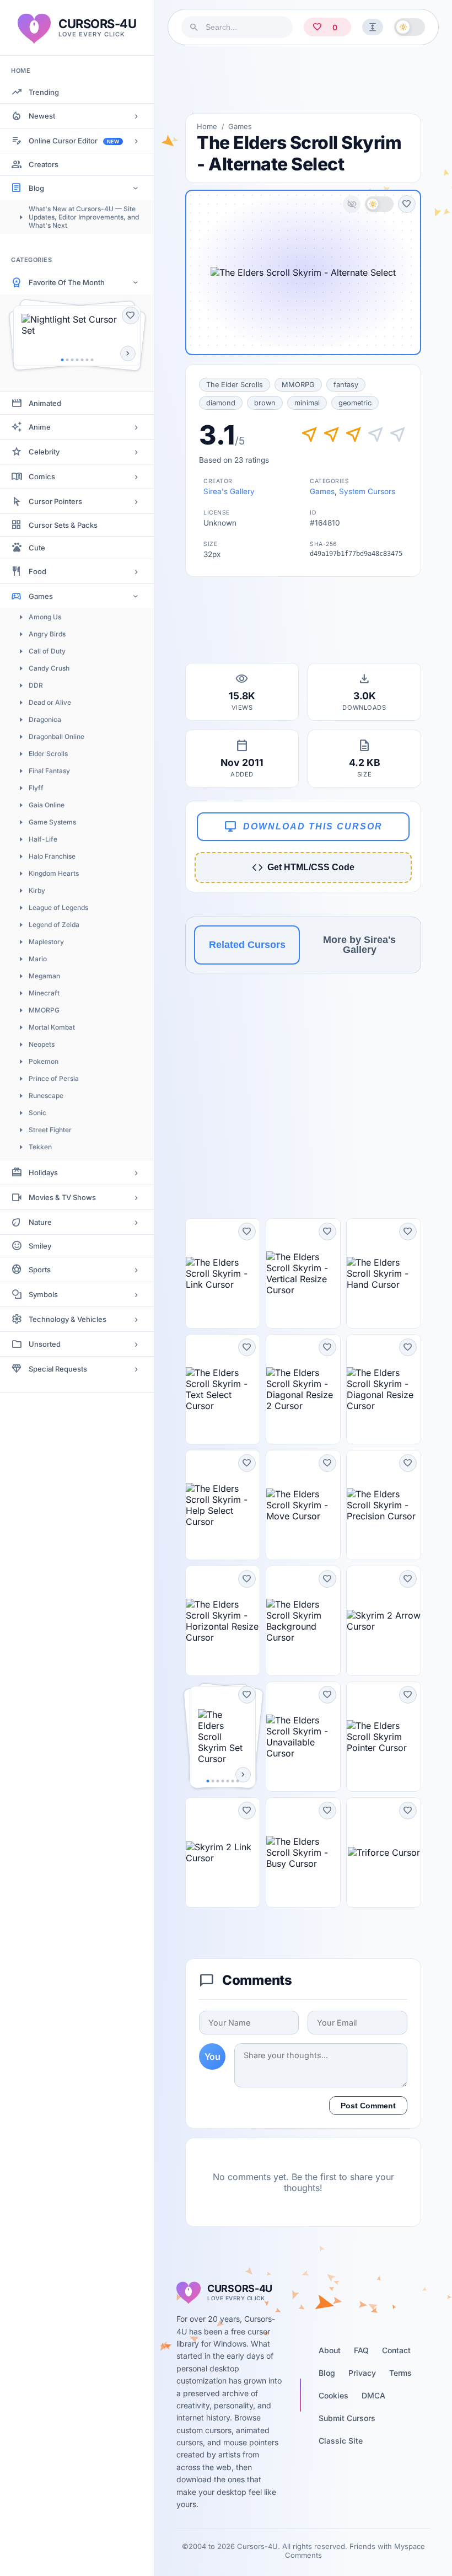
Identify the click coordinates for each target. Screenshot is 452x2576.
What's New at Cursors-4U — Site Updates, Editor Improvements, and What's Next (84, 217)
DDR (36, 685)
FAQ (361, 2350)
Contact (396, 2350)
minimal (307, 403)
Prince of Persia (54, 1078)
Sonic (37, 1113)
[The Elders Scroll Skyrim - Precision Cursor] (384, 1505)
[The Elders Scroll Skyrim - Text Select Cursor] (223, 1389)
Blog (36, 188)
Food (37, 571)
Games (41, 596)
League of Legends (58, 907)
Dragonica (45, 719)
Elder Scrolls (48, 754)
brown (265, 403)
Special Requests (58, 1369)
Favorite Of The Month (67, 282)
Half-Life (43, 839)
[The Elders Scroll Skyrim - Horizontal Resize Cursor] (223, 1621)
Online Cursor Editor (74, 141)
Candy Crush (49, 668)
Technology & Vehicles (68, 1319)
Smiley (40, 1246)
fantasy (346, 385)
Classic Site (341, 2441)
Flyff (36, 788)
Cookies (333, 2395)
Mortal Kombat (52, 1027)
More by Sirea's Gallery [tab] (359, 945)
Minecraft (44, 993)
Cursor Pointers (55, 501)
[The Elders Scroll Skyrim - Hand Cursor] (384, 1273)
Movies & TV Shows (62, 1197)
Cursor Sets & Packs (63, 525)
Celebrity (44, 452)
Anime (40, 427)
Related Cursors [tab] (247, 945)
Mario (38, 959)
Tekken (40, 1147)
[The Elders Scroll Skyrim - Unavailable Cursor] (303, 1737)
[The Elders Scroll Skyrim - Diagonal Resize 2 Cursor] (303, 1389)
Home (207, 126)
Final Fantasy (49, 771)
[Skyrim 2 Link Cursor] (223, 1852)
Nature (40, 1222)
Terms (400, 2373)
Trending (44, 92)
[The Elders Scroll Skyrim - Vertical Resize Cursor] (303, 1273)
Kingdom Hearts (54, 873)
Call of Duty (47, 651)
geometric (355, 403)
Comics (42, 476)
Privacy (362, 2373)
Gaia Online (47, 805)
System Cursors (367, 491)
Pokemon (44, 1061)
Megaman (44, 976)
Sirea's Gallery (229, 491)
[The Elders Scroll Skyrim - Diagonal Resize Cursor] (384, 1389)
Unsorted (45, 1344)
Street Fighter (50, 1130)
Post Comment (368, 2106)
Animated (45, 403)
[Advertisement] (303, 79)
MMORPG (44, 1010)
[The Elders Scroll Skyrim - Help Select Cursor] (223, 1505)
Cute (37, 548)
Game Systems (52, 822)
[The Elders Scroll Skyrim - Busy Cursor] (303, 1852)
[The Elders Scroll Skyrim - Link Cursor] (223, 1273)
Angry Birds (47, 634)
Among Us (45, 617)
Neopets (42, 1044)
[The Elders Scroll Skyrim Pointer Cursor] (384, 1737)
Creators (44, 164)
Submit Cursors (347, 2418)
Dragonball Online (57, 737)
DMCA (373, 2395)
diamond (221, 403)
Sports (40, 1270)
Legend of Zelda (54, 925)
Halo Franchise (52, 856)
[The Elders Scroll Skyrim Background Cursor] (303, 1621)
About (330, 2350)
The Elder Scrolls (235, 385)
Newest (42, 116)
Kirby (37, 890)
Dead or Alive (50, 702)
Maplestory (46, 942)
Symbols (43, 1294)
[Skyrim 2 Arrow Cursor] (384, 1621)
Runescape (46, 1096)
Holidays (43, 1172)
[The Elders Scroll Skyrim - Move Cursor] (303, 1505)
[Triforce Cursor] (384, 1852)
